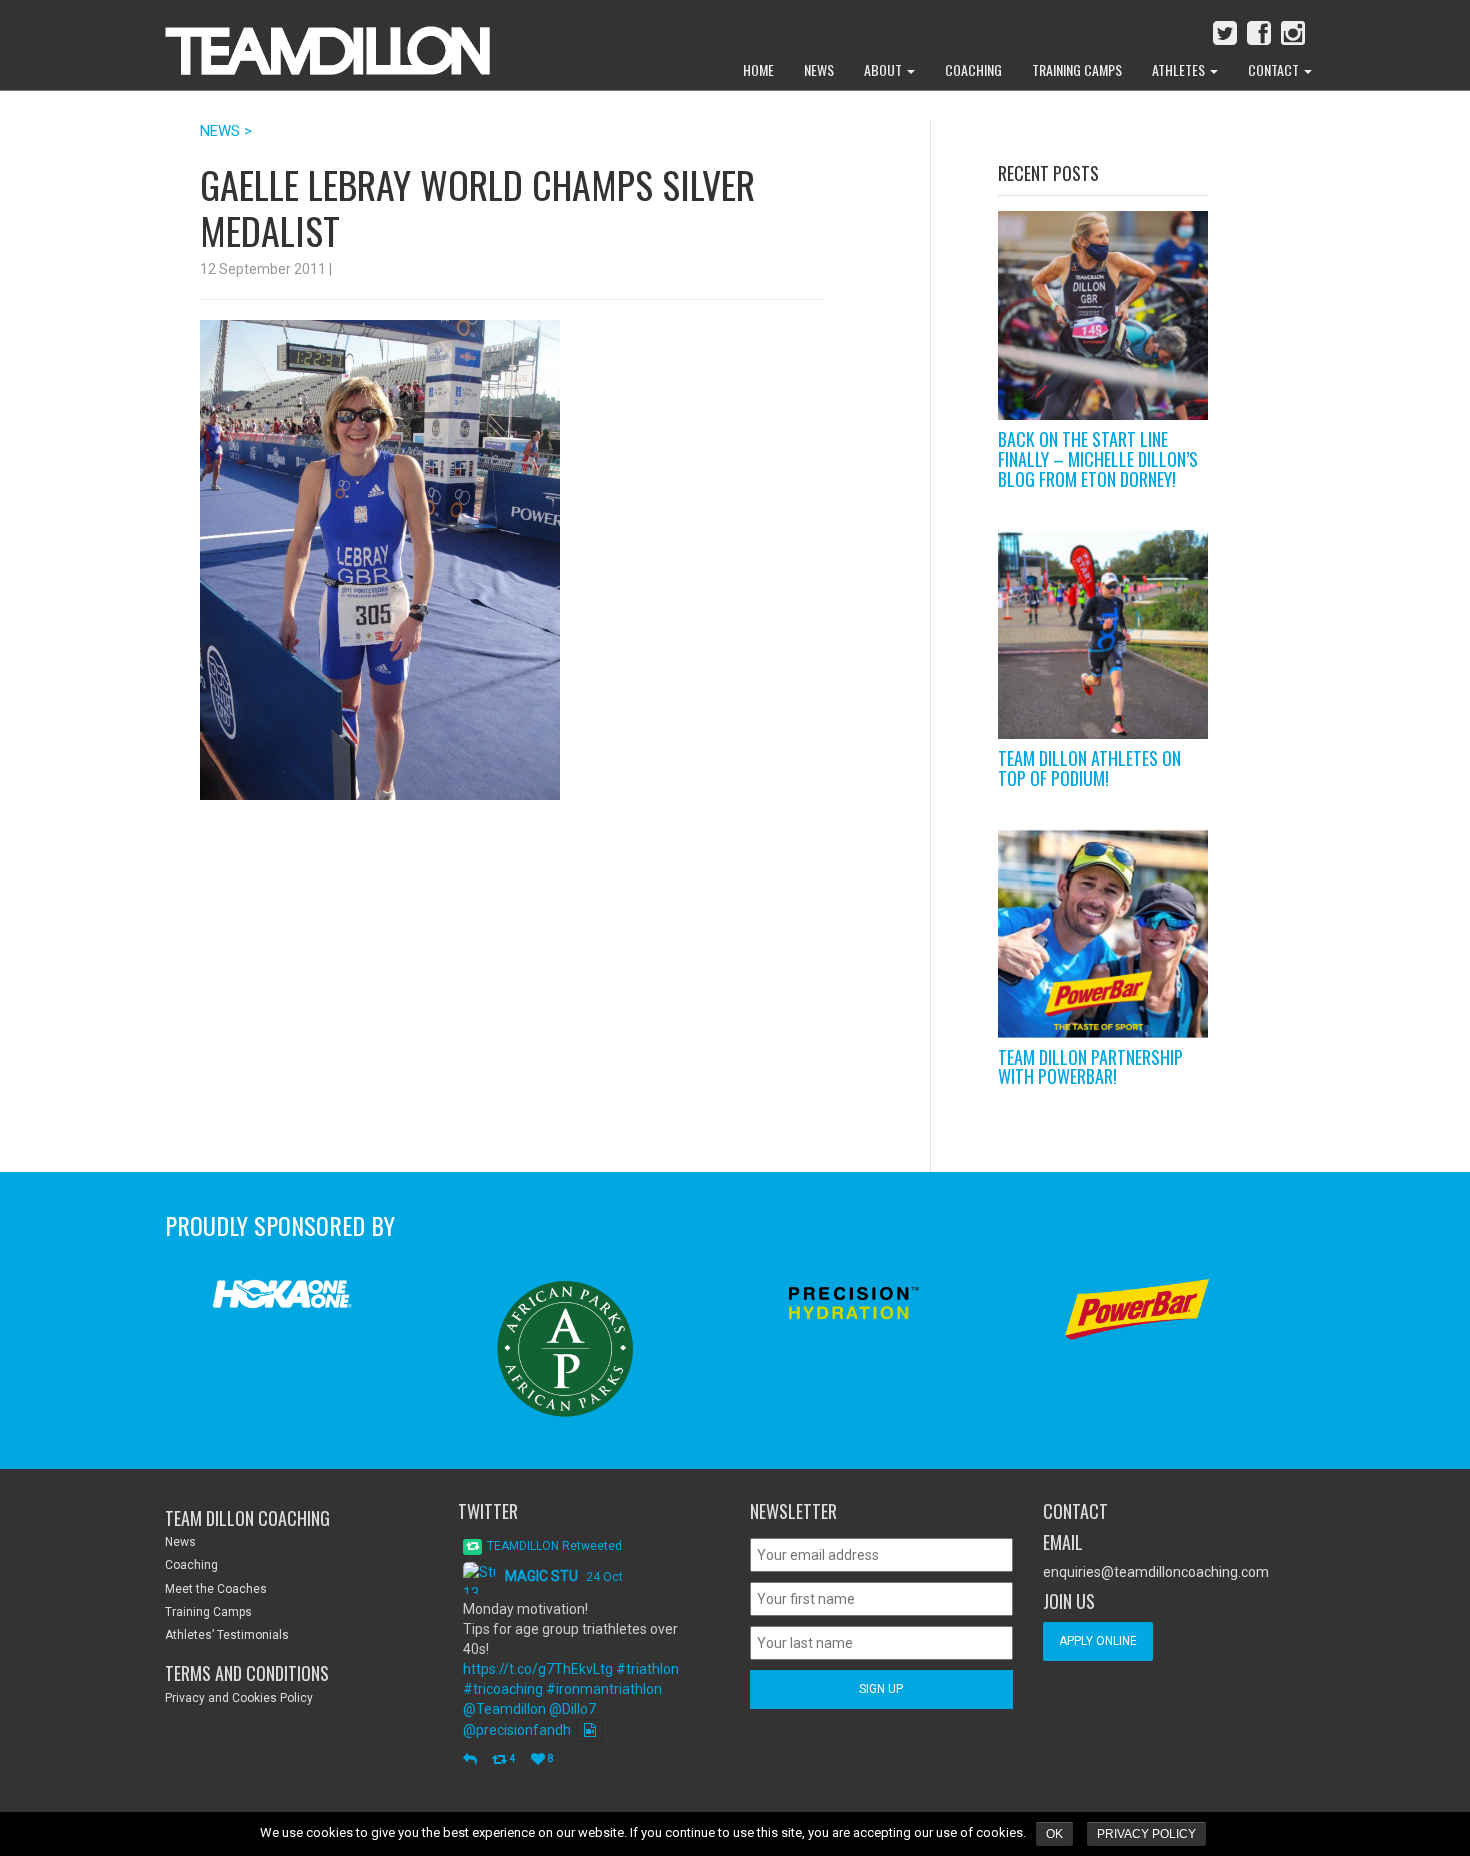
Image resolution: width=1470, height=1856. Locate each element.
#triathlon (647, 1669)
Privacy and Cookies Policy (239, 1698)
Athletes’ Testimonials (227, 1635)
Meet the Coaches (216, 1589)
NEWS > (226, 131)
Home (758, 69)
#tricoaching (503, 1689)
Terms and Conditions (247, 1673)
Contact (1275, 69)
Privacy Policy (1146, 1834)
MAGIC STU (541, 1576)
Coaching (973, 69)
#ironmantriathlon (604, 1689)
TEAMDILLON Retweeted (554, 1546)
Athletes (1180, 69)
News (819, 69)
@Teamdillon (504, 1709)
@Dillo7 (572, 1709)
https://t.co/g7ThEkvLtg (538, 1669)
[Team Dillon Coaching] (312, 40)
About (884, 69)
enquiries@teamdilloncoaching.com (1156, 1572)
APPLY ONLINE (1098, 1641)
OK (1054, 1834)
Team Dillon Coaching (247, 1518)
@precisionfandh (517, 1730)
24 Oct (604, 1577)
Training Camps (1077, 69)
